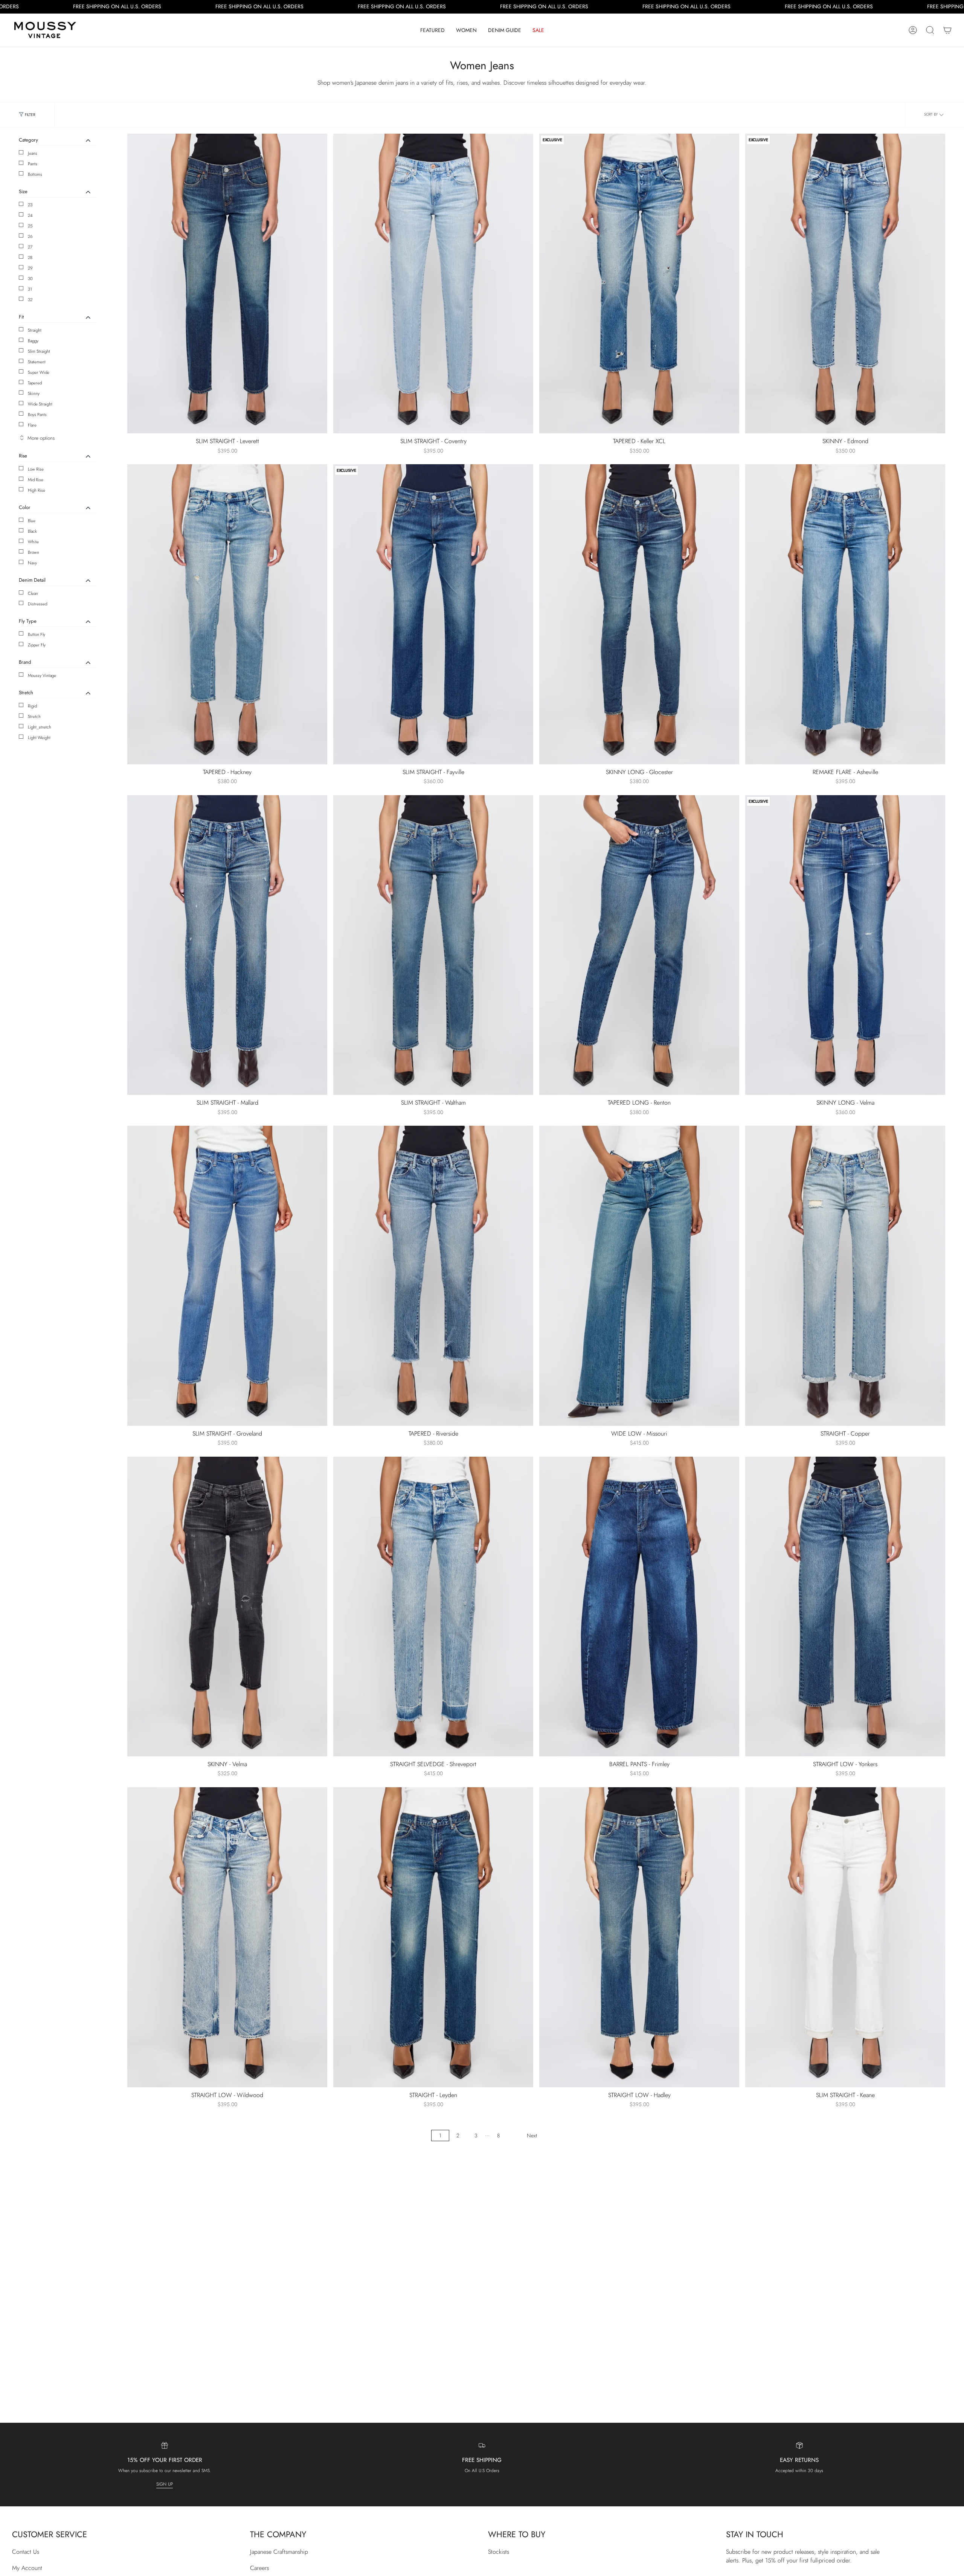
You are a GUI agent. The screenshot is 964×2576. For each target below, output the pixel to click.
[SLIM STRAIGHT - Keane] (845, 1937)
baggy (33, 341)
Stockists (499, 2552)
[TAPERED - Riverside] (433, 1276)
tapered (35, 383)
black (32, 531)
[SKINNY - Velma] (227, 1607)
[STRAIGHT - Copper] (845, 1276)
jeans (33, 153)
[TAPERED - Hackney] (227, 614)
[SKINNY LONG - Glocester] (639, 614)
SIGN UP (165, 2484)
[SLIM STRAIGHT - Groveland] (227, 1276)
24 (30, 215)
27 (30, 247)
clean (33, 593)
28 (30, 258)
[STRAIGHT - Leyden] (433, 1937)
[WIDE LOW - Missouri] (639, 1276)
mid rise (36, 480)
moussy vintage (42, 675)
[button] (432, 30)
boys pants (37, 415)
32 (30, 300)
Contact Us (26, 2552)
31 (30, 289)
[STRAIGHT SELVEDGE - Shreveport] (433, 1607)
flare (32, 425)
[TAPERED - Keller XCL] (639, 284)
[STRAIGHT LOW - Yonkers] (845, 1607)
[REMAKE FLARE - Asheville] (845, 614)
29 (30, 268)
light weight (39, 738)
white (33, 542)
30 (30, 279)
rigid (32, 706)
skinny (34, 393)
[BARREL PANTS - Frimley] (639, 1607)
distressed (37, 604)
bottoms (35, 174)
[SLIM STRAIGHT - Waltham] (433, 945)
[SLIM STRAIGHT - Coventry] (433, 284)
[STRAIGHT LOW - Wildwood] (227, 1937)
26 (30, 236)
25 (30, 226)
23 (30, 205)
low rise (36, 469)
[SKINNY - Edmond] (845, 284)
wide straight (40, 404)
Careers (259, 2568)
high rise (37, 490)
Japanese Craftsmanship (279, 2552)
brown (34, 552)
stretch (34, 716)
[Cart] (947, 30)
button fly (37, 634)
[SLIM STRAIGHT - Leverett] (227, 284)
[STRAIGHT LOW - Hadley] (639, 1937)
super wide (39, 372)
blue (32, 521)
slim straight (39, 351)
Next (532, 2135)
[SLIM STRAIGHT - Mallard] (227, 945)
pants (33, 164)
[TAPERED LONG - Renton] (639, 945)
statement (37, 362)
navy (32, 563)
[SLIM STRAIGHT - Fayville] (433, 614)
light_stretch (40, 727)
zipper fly (37, 645)
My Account (27, 2568)
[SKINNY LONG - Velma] (845, 945)
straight (35, 330)
